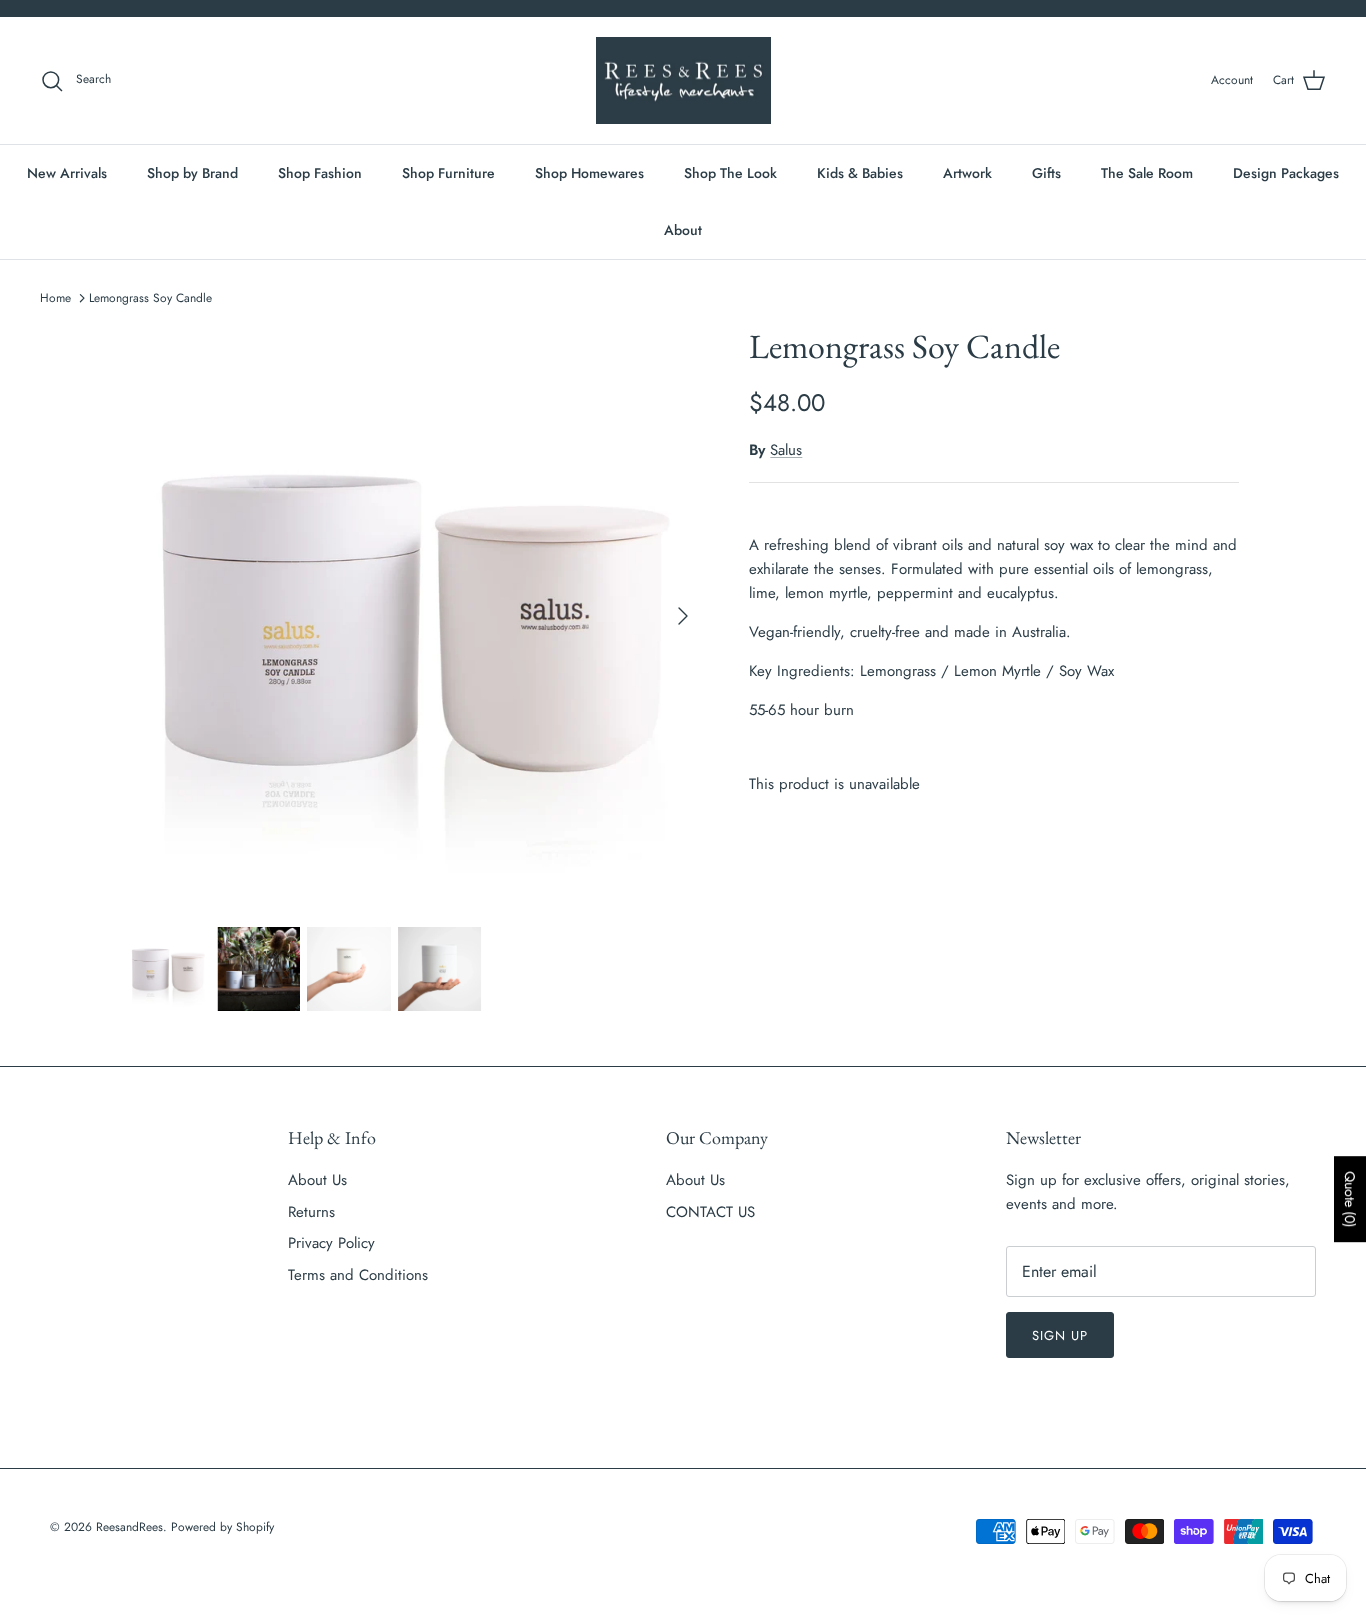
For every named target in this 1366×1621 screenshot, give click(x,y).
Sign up (1060, 1335)
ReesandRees (129, 1527)
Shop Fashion (320, 173)
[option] (416, 615)
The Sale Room (1147, 173)
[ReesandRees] (683, 81)
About (683, 230)
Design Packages (1286, 173)
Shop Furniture (448, 173)
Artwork (967, 173)
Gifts (1046, 173)
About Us (317, 1180)
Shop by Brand (192, 173)
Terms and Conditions (358, 1275)
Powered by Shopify (222, 1527)
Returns (311, 1212)
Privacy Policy (331, 1243)
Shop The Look (730, 173)
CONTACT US (710, 1212)
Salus (786, 450)
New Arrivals (67, 173)
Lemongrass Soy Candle (150, 298)
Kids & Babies (860, 173)
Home (55, 298)
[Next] (683, 616)
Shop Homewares (589, 173)
